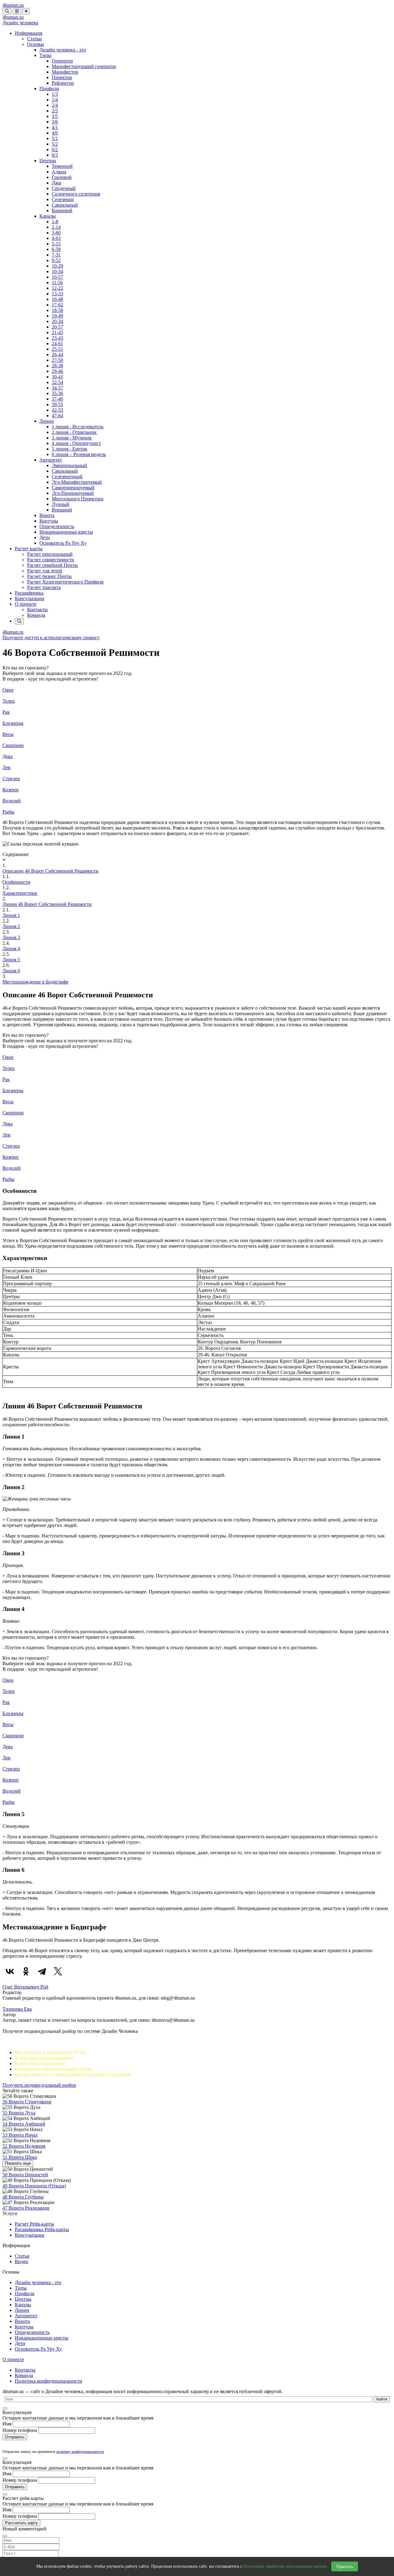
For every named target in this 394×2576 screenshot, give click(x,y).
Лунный (60, 504)
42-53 (57, 410)
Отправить (15, 2437)
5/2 (55, 144)
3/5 (55, 116)
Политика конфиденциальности (48, 2381)
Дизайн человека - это (63, 50)
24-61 (57, 343)
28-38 (57, 366)
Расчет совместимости (51, 560)
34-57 (57, 388)
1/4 (55, 100)
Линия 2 (11, 926)
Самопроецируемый (73, 488)
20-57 (57, 327)
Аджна (59, 172)
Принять (345, 2566)
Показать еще (18, 2163)
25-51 (57, 349)
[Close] (5, 2408)
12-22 (57, 288)
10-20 (57, 266)
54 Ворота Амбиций (24, 2124)
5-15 (56, 244)
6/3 (55, 155)
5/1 (55, 138)
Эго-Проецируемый (73, 493)
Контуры (49, 521)
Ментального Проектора (78, 499)
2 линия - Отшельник (74, 432)
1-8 (55, 222)
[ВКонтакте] (10, 1971)
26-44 (57, 355)
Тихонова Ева (17, 2009)
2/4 (55, 105)
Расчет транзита (44, 587)
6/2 (55, 149)
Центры (48, 161)
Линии (47, 421)
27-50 (57, 360)
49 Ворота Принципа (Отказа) (34, 2186)
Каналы (48, 216)
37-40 (57, 399)
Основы (36, 44)
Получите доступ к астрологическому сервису (51, 638)
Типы (45, 55)
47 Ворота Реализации (26, 2208)
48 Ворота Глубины (23, 2197)
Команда (36, 615)
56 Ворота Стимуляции (27, 2102)
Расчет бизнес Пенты (49, 576)
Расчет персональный (50, 554)
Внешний (62, 510)
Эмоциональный (69, 465)
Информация (28, 33)
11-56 (57, 283)
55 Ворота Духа (19, 2113)
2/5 (55, 111)
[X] (58, 1971)
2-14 (56, 227)
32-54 (57, 382)
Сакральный (65, 205)
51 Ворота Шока (20, 2157)
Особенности (16, 882)
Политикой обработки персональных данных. (286, 2566)
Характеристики (20, 893)
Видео (21, 2261)
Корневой (62, 210)
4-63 (56, 238)
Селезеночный (67, 476)
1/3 (55, 94)
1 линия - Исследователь (78, 427)
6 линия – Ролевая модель (79, 454)
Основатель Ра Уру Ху (63, 543)
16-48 (57, 299)
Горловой (62, 177)
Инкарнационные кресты (66, 532)
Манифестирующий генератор (84, 66)
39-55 (57, 404)
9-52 (56, 260)
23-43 (57, 338)
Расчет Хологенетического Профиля (65, 582)
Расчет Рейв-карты (34, 2224)
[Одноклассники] (26, 1971)
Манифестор (65, 72)
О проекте (26, 604)
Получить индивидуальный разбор (39, 2085)
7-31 (56, 255)
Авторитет (51, 460)
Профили (49, 89)
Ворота (47, 515)
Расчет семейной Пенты (52, 565)
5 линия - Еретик (70, 449)
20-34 (57, 321)
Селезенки (63, 199)
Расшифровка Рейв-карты (42, 2229)
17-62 (57, 305)
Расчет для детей (45, 571)
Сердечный (64, 188)
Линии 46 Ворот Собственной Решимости (47, 904)
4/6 (55, 133)
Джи (56, 183)
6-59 (56, 249)
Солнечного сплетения (76, 194)
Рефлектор (63, 83)
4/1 (55, 127)
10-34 (57, 271)
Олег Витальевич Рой (25, 1987)
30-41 (57, 377)
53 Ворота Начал (20, 2135)
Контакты (37, 610)
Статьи (34, 39)
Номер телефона (20, 2430)
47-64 (57, 416)
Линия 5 (11, 960)
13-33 (57, 294)
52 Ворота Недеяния (24, 2146)
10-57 (57, 277)
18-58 (57, 310)
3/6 (55, 122)
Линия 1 (11, 915)
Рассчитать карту (21, 2523)
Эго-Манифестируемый (77, 482)
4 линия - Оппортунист (76, 443)
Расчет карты (29, 549)
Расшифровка (29, 593)
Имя (7, 2424)
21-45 (57, 332)
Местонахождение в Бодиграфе (35, 982)
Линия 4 (11, 949)
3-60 (56, 233)
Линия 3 (11, 937)
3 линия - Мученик (72, 438)
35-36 (57, 393)
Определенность (57, 526)
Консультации (30, 598)
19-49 (57, 316)
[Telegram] (42, 1971)
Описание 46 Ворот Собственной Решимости (50, 871)
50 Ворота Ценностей (25, 2175)
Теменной (62, 166)
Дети (45, 537)
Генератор (62, 61)
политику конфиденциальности (80, 2452)
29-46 (57, 371)
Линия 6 (11, 971)
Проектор (62, 77)
